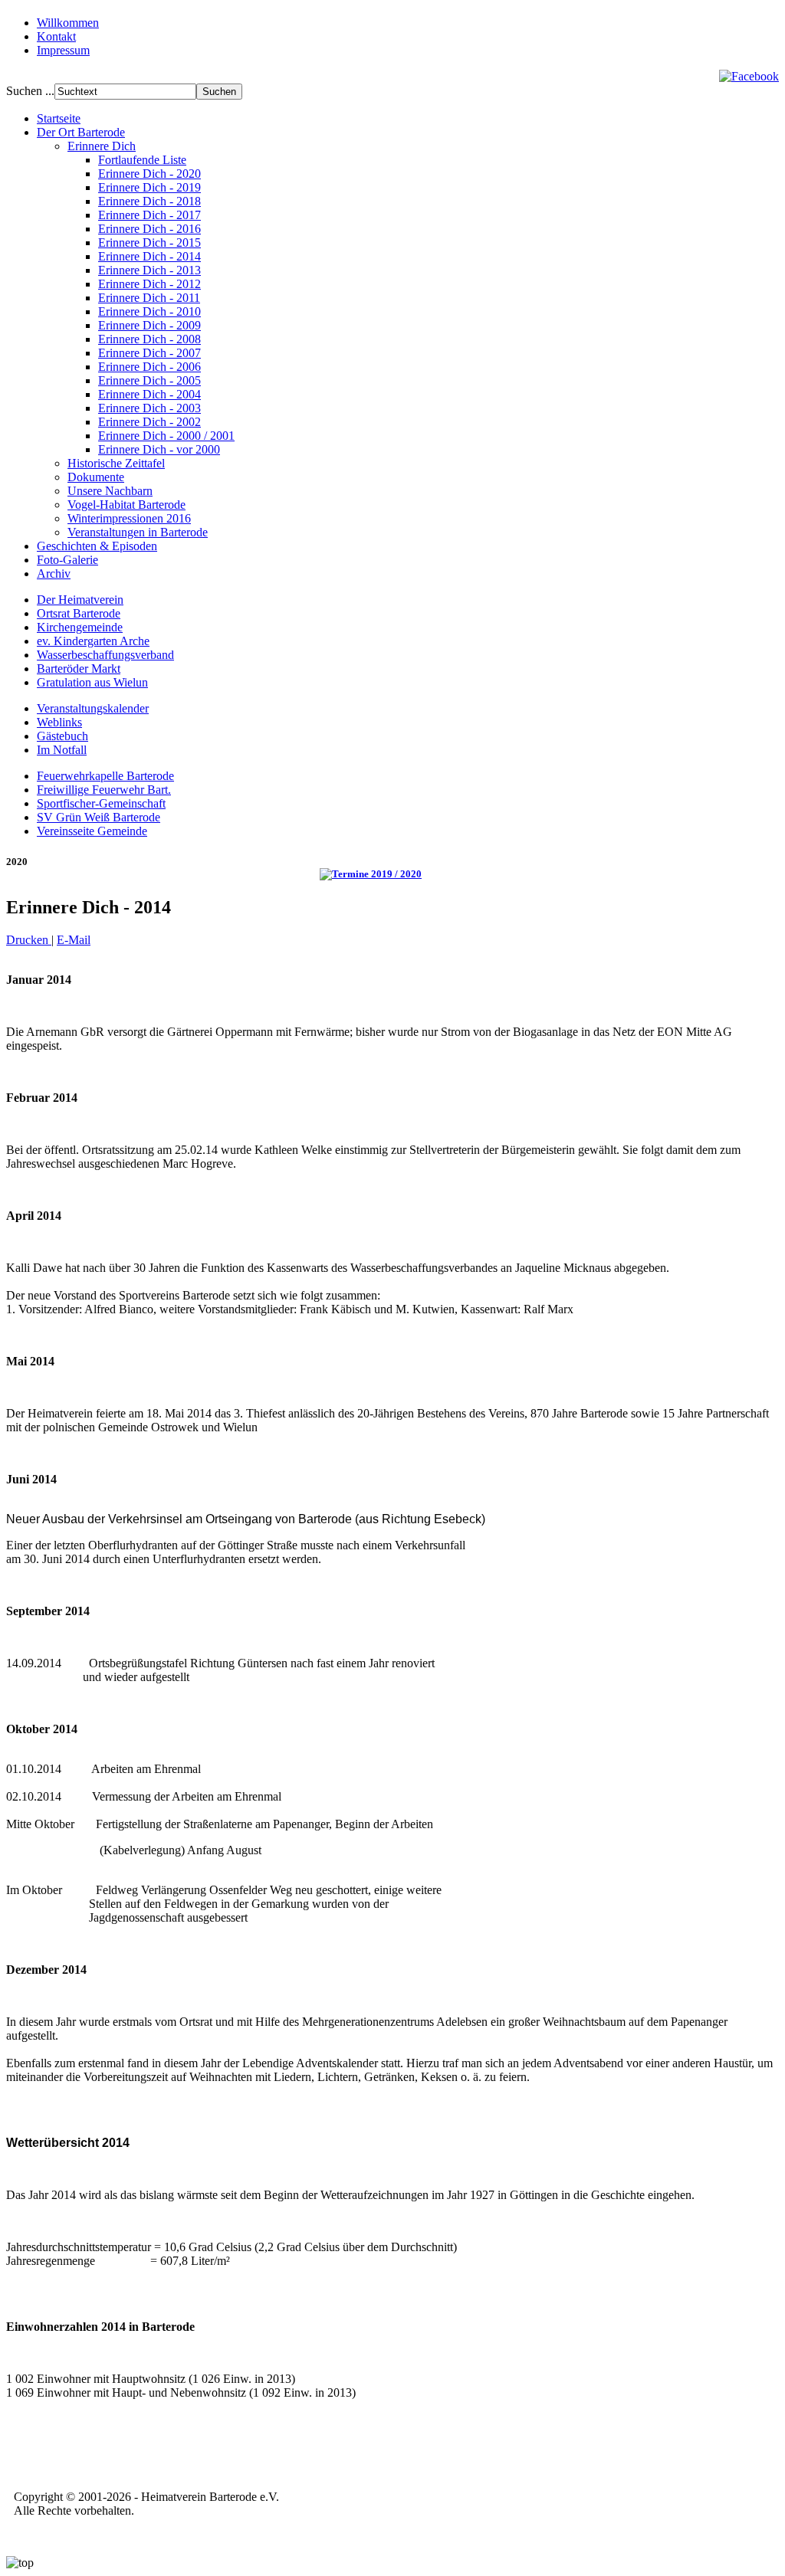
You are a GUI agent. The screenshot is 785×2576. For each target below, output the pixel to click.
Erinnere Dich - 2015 (149, 243)
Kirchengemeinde (80, 627)
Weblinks (59, 722)
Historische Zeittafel (116, 463)
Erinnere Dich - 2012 (149, 284)
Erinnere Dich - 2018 (149, 201)
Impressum (63, 50)
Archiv (54, 574)
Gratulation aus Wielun (92, 682)
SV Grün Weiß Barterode (99, 817)
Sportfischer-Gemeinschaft (101, 803)
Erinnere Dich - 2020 (149, 174)
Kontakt (56, 36)
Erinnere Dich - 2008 (149, 339)
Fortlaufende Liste (142, 160)
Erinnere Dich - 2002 (149, 422)
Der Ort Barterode (81, 132)
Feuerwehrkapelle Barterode (105, 776)
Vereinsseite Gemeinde (92, 831)
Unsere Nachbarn (110, 491)
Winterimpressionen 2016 (129, 518)
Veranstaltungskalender (93, 708)
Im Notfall (62, 750)
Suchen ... (30, 91)
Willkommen (68, 23)
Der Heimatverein (80, 600)
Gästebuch (62, 736)
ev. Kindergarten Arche (93, 641)
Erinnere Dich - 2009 (149, 325)
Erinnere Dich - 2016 (149, 229)
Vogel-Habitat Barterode (126, 505)
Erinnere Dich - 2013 (149, 270)
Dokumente (96, 477)
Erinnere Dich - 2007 (149, 353)
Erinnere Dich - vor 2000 (159, 449)
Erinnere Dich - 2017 (149, 215)
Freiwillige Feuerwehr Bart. (104, 790)
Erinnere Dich (102, 146)
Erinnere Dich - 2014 (149, 256)
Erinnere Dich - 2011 (149, 298)
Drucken (29, 940)
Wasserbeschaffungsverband (105, 655)
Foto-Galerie (67, 560)
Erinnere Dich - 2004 (149, 394)
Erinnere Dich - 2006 (149, 367)
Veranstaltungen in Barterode (138, 532)
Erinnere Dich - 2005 (149, 380)
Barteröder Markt (79, 669)
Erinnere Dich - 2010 (149, 311)
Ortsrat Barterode (79, 613)
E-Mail (74, 940)
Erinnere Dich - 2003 (149, 408)
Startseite (59, 118)
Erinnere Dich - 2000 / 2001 (166, 436)
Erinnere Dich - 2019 (149, 187)
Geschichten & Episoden (97, 546)
